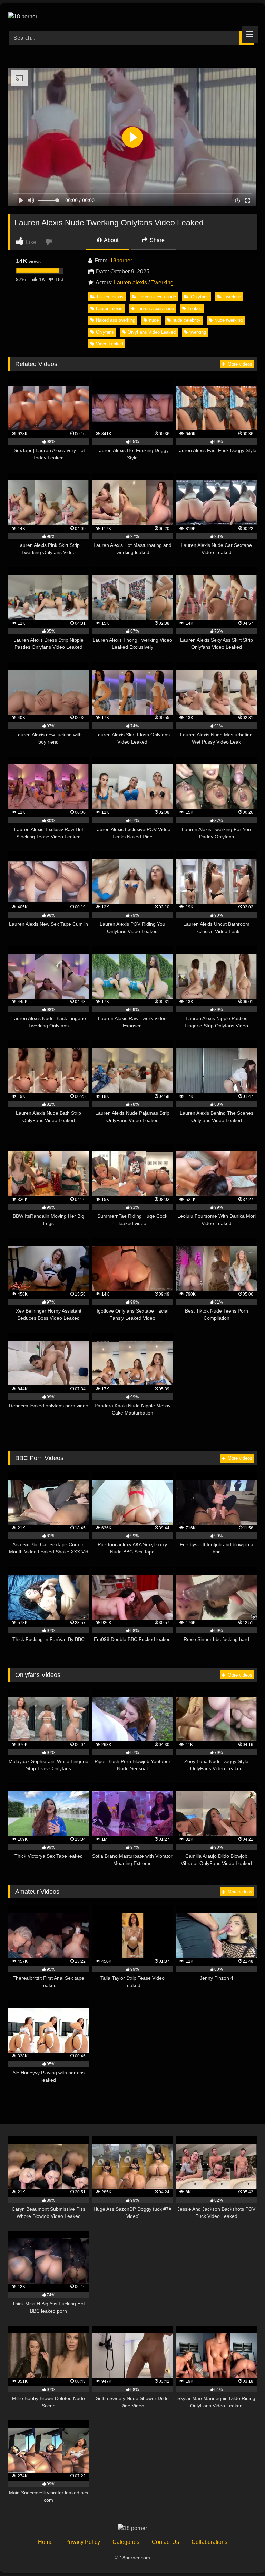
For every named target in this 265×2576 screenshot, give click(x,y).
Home (45, 2542)
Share (156, 240)
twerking (198, 332)
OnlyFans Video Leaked (152, 332)
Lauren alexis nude (157, 297)
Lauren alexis (130, 283)
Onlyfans (200, 297)
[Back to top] (244, 2555)
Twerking (162, 283)
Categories (126, 2542)
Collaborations (209, 2542)
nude (154, 320)
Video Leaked (110, 344)
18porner (121, 260)
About (111, 240)
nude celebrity (187, 320)
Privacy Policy (83, 2542)
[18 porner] (132, 15)
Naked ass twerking (116, 320)
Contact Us (165, 2542)
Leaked (195, 309)
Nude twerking (228, 320)
